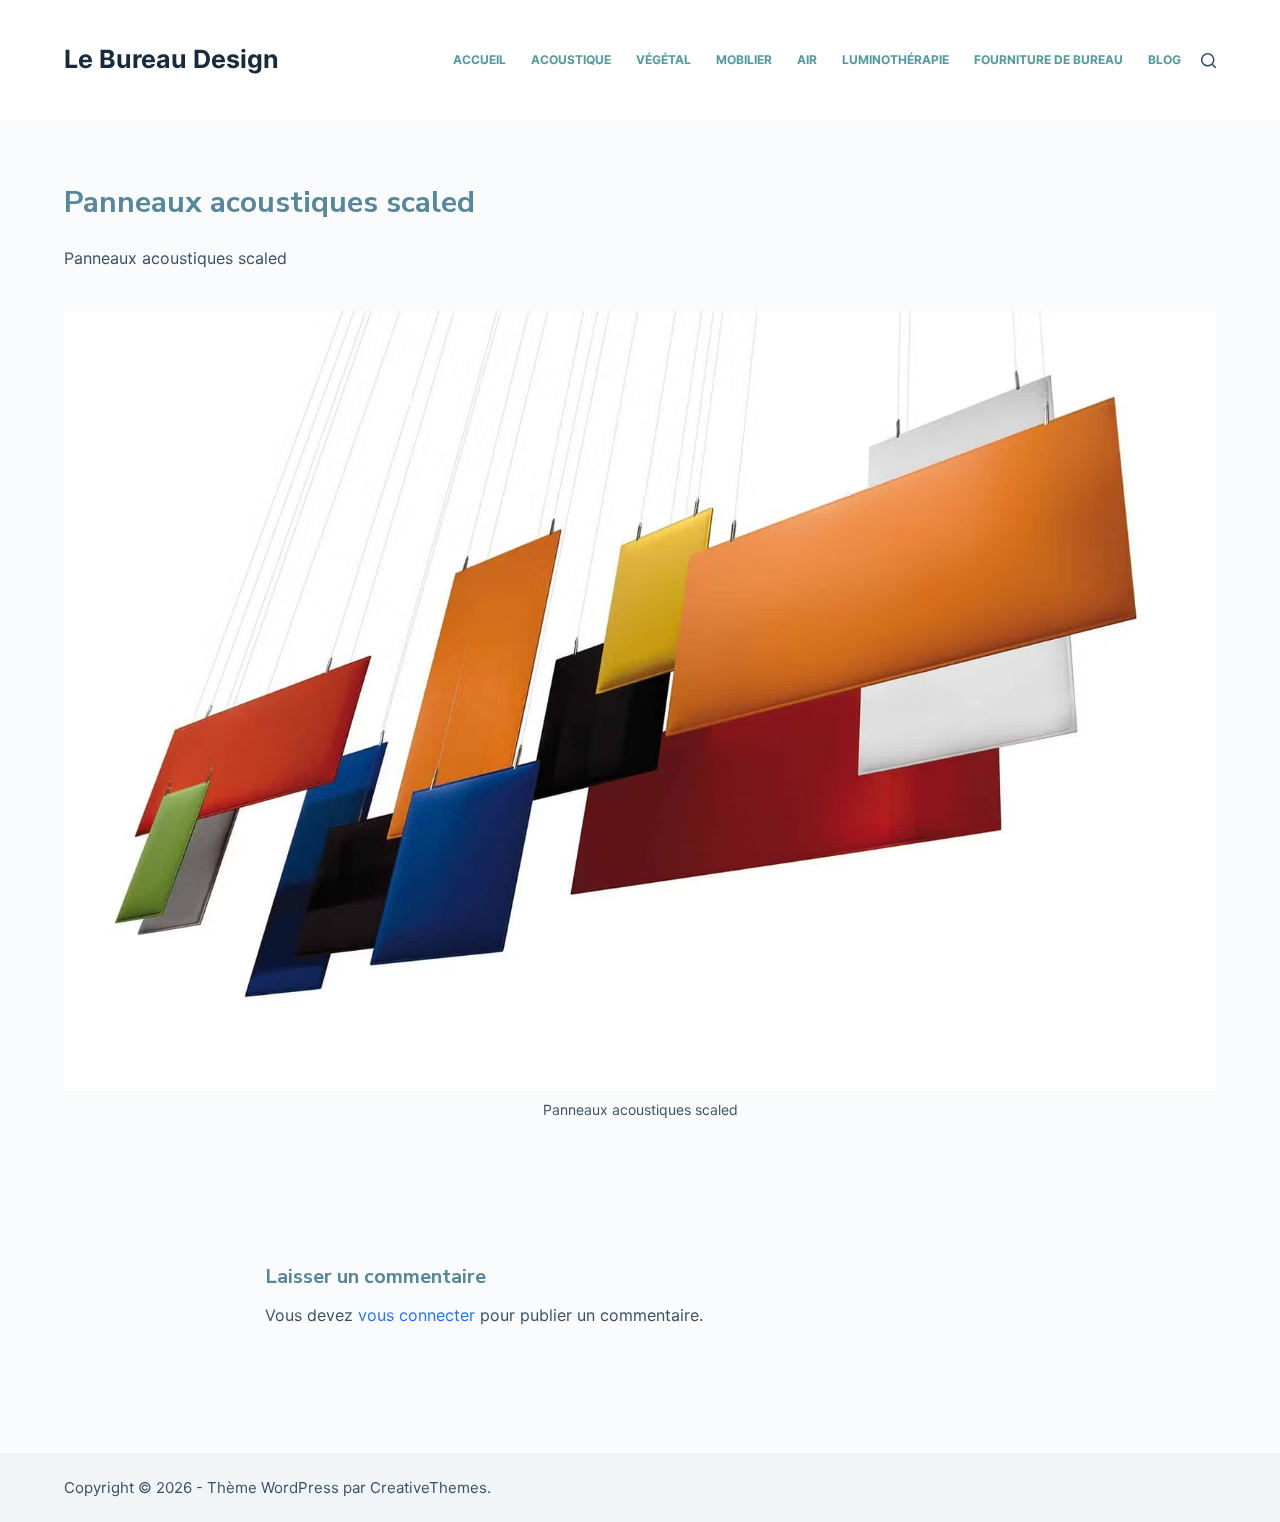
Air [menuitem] (807, 59)
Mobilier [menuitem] (744, 59)
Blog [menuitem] (1164, 59)
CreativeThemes (428, 1487)
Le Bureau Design (171, 59)
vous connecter (416, 1315)
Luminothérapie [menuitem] (895, 59)
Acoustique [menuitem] (571, 59)
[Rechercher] (1208, 60)
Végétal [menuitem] (663, 59)
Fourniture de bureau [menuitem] (1048, 59)
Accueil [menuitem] (479, 59)
